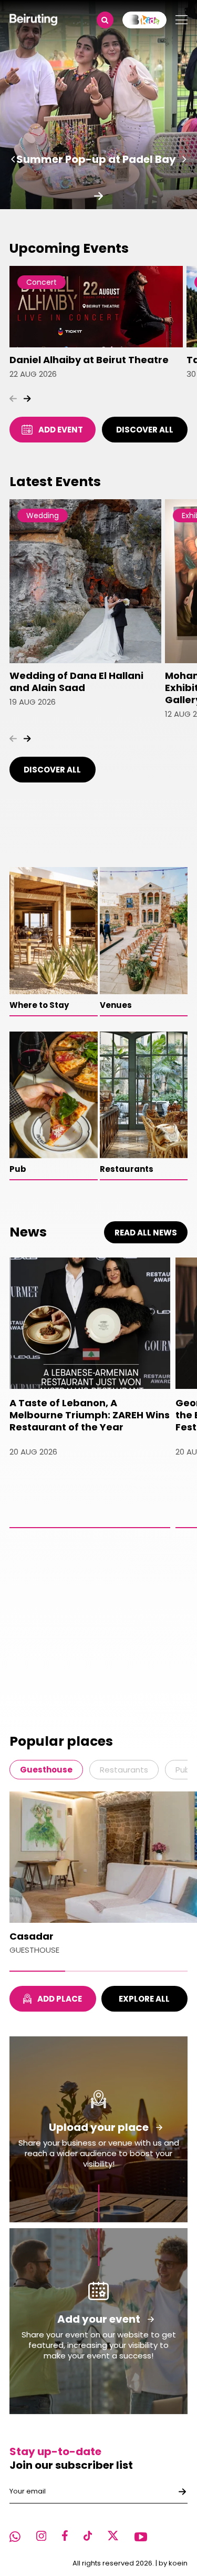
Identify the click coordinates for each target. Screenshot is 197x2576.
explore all (144, 1999)
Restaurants (124, 1770)
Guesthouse (46, 1770)
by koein (173, 2563)
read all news (146, 1233)
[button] (13, 159)
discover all (145, 430)
